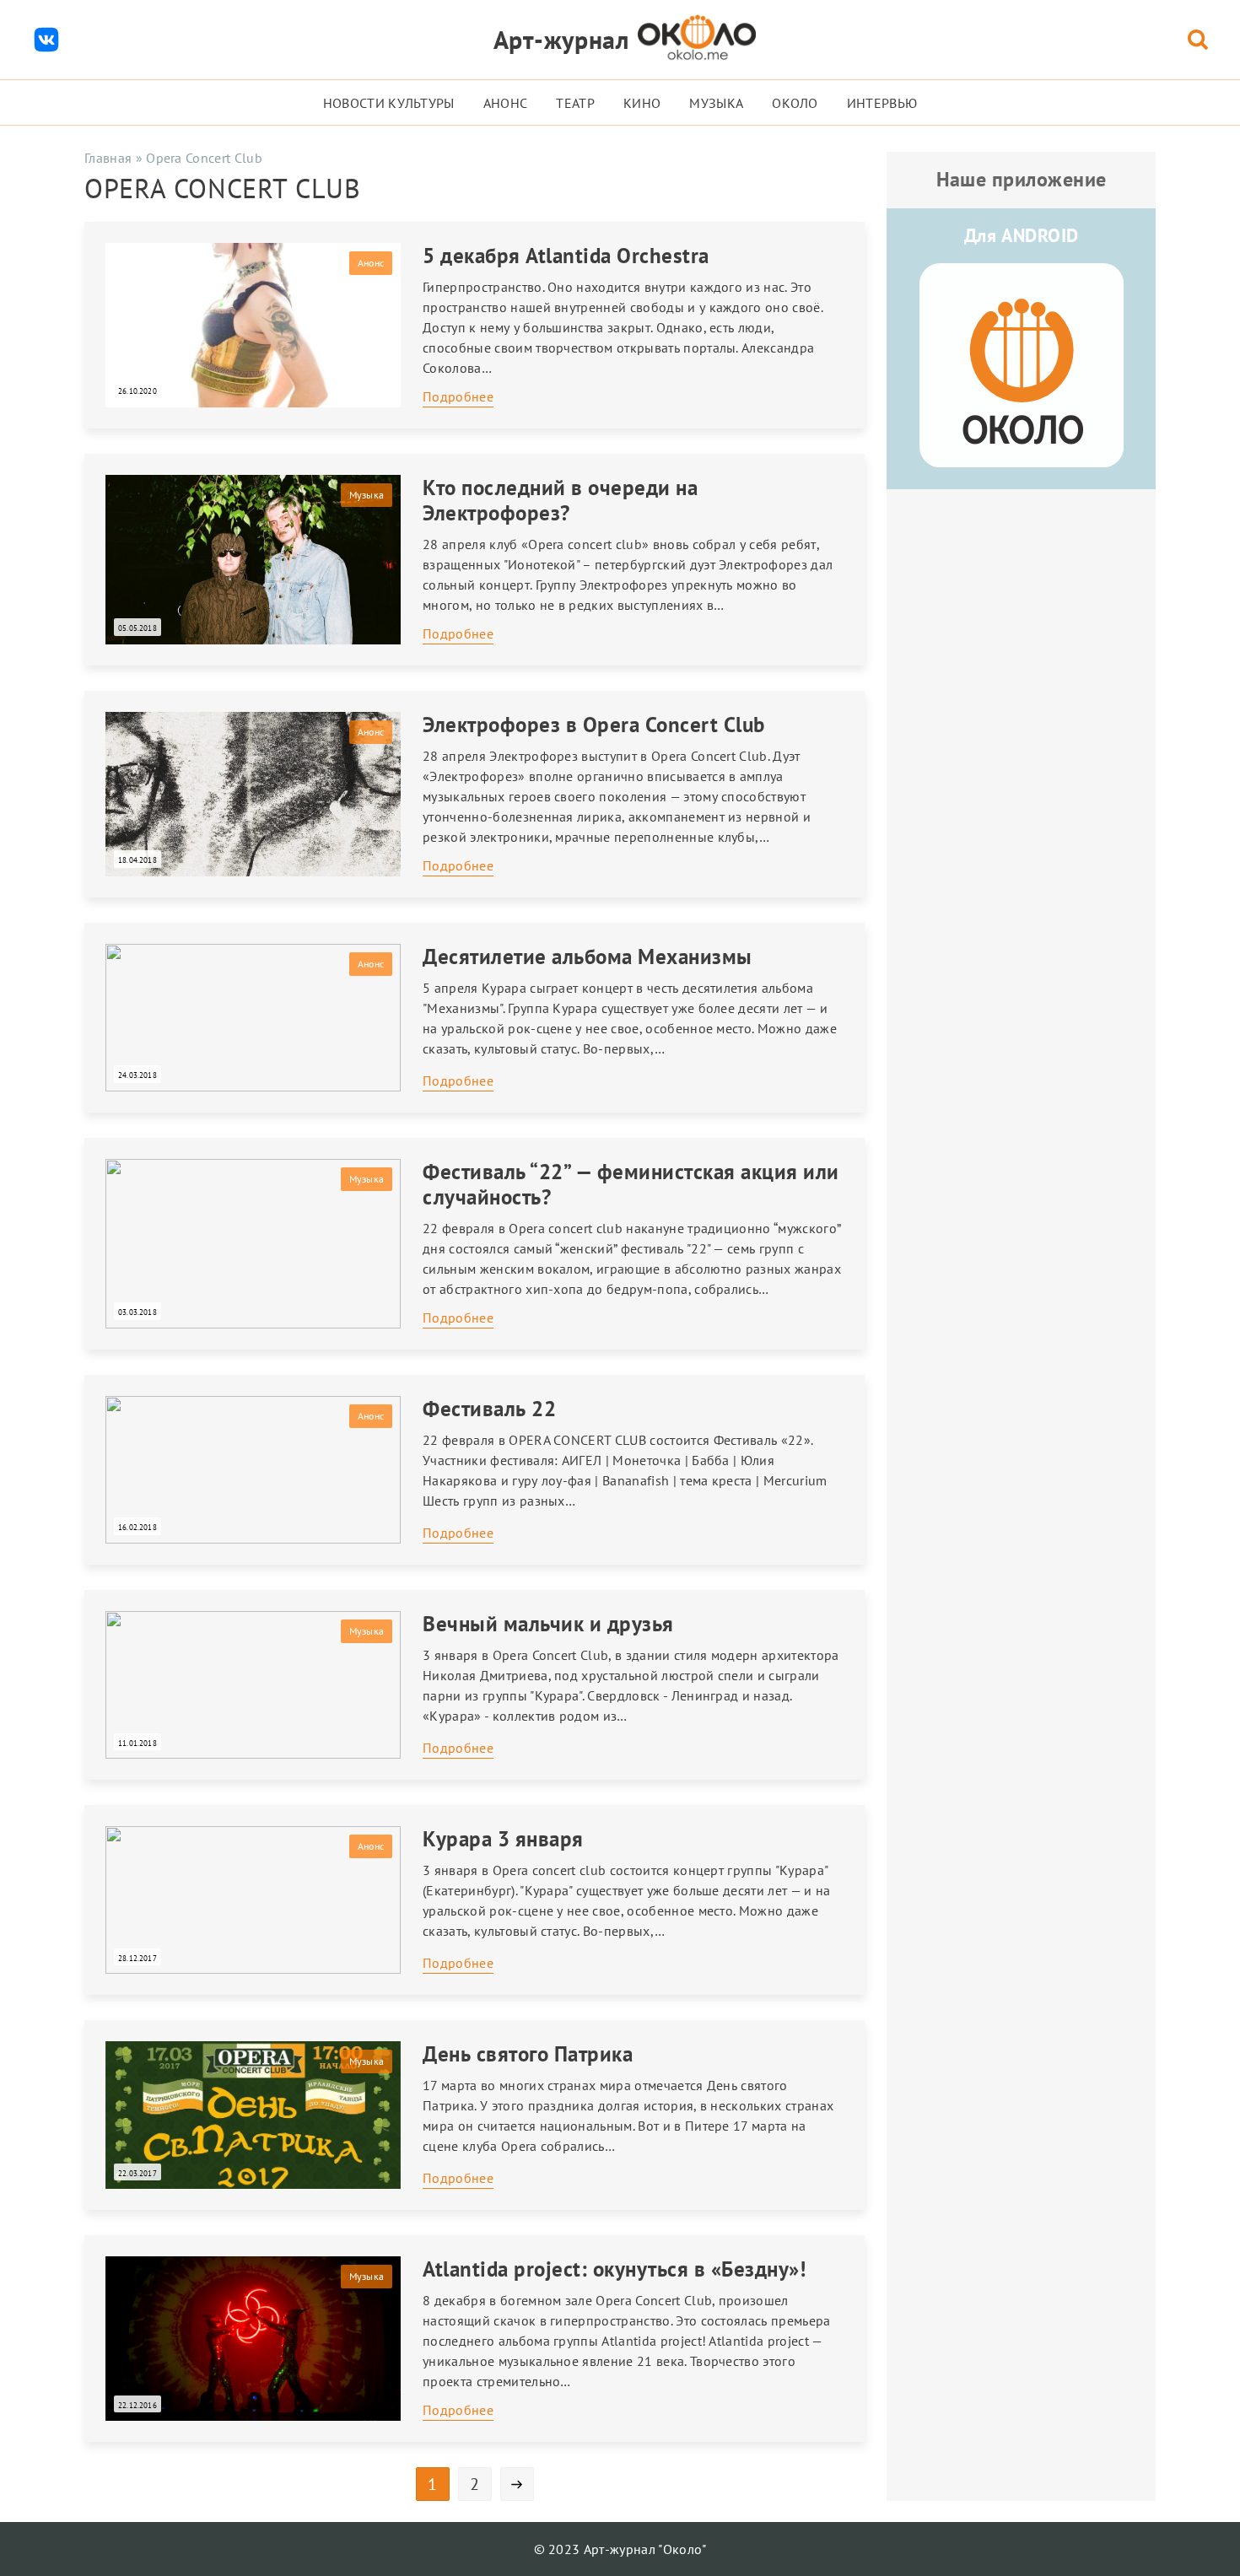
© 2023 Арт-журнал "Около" (620, 2549)
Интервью (882, 103)
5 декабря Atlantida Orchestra (566, 256)
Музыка (716, 103)
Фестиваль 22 (489, 1409)
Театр (575, 103)
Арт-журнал (561, 39)
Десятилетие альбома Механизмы (588, 957)
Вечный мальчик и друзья (548, 1624)
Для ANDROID (1022, 235)
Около (795, 103)
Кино (642, 103)
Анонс (506, 103)
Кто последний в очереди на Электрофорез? (560, 500)
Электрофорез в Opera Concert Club (594, 725)
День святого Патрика (528, 2054)
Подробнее (458, 396)
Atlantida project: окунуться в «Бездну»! (614, 2269)
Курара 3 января (503, 1839)
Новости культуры (389, 103)
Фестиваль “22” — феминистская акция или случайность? (631, 1184)
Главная (108, 158)
